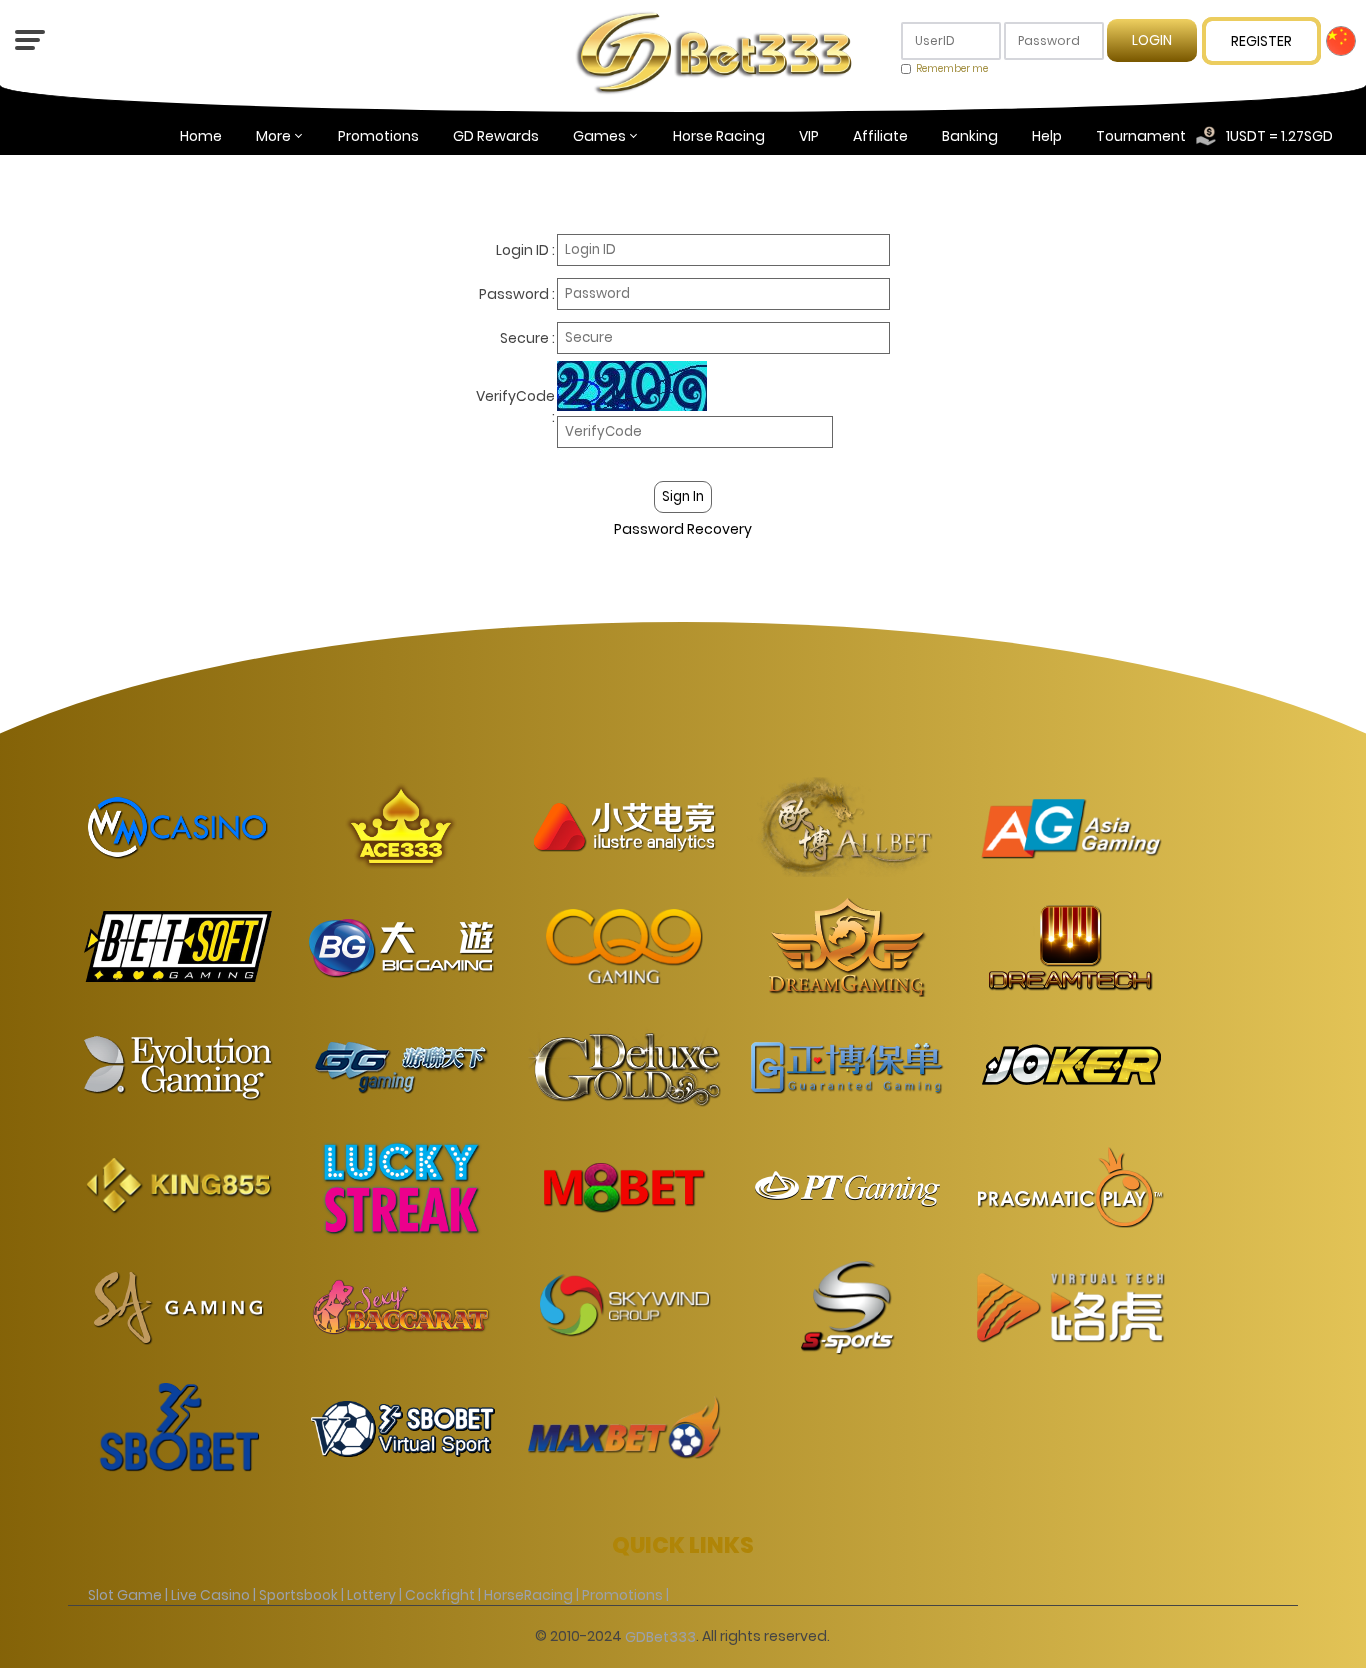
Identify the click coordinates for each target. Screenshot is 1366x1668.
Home (201, 136)
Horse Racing (719, 136)
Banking (970, 136)
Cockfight (440, 1594)
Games (599, 136)
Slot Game (125, 1594)
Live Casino (210, 1594)
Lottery (371, 1594)
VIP (809, 136)
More (273, 136)
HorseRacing (528, 1594)
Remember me (952, 68)
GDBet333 (660, 1637)
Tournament (1141, 136)
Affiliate (880, 136)
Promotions (378, 136)
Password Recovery (683, 529)
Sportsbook (298, 1594)
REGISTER (1261, 41)
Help (1047, 136)
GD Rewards (496, 136)
